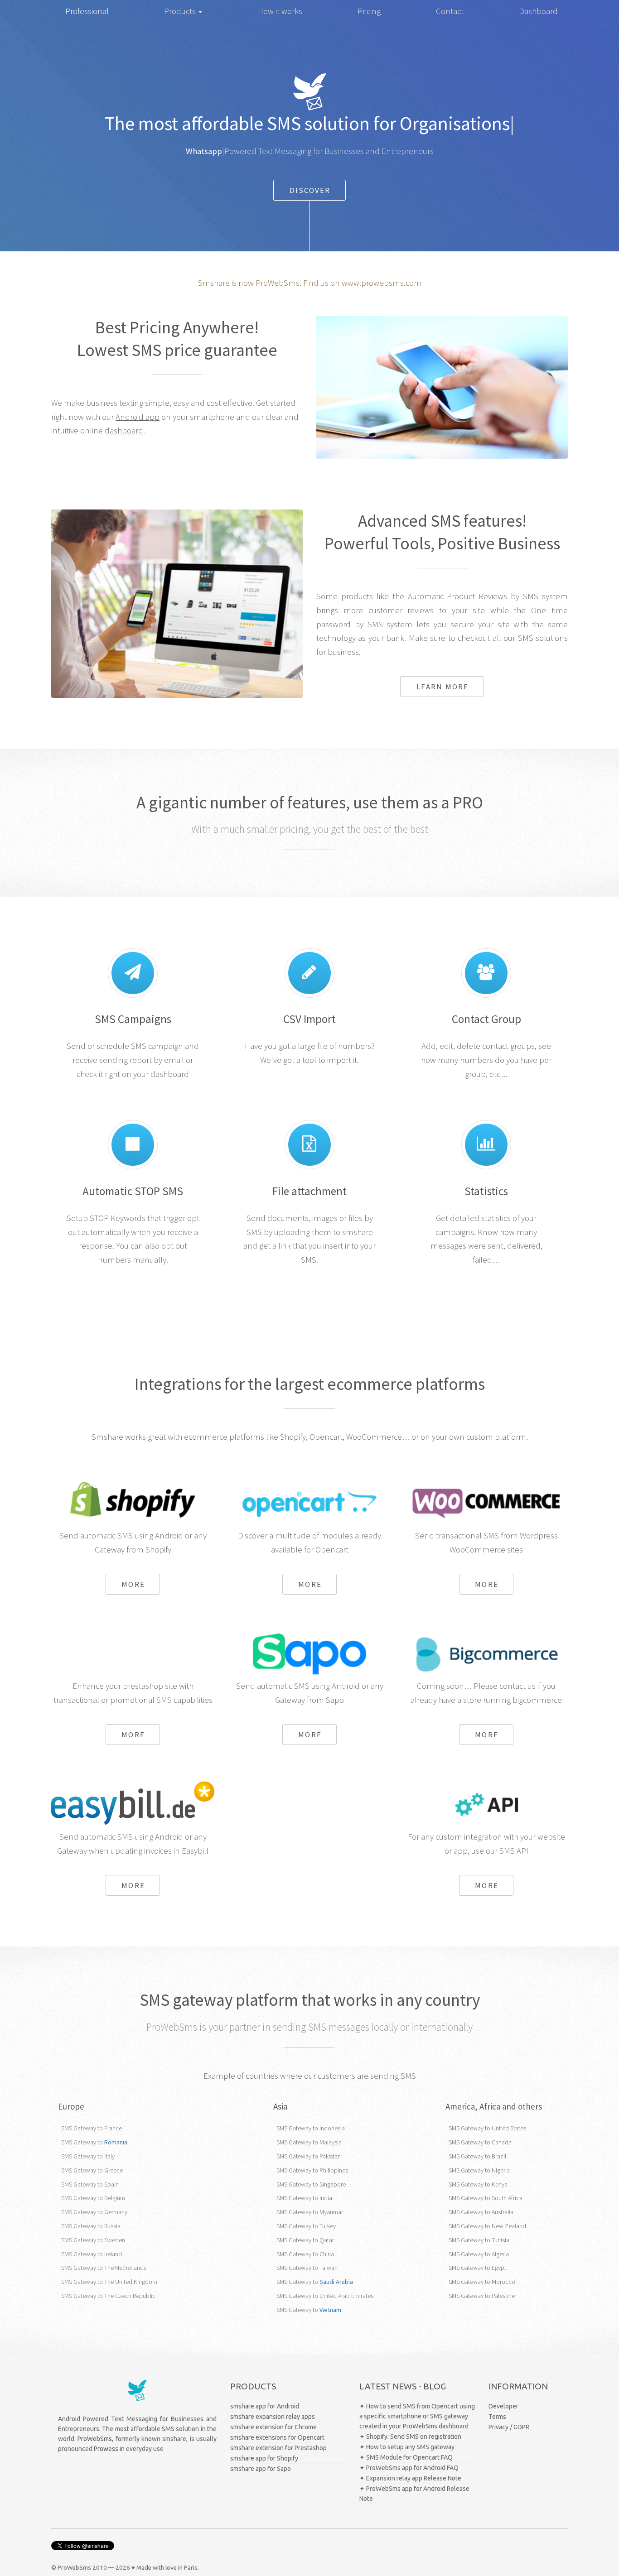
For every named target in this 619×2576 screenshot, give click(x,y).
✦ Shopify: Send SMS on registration (410, 2437)
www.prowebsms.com (382, 283)
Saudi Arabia (336, 2282)
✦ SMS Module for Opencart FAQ (406, 2457)
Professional (87, 11)
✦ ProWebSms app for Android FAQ (409, 2468)
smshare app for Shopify (264, 2458)
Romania (116, 2142)
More (133, 1584)
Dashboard (538, 11)
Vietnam (330, 2310)
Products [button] (181, 11)
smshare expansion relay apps (273, 2417)
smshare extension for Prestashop (278, 2448)
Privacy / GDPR (509, 2427)
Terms (497, 2417)
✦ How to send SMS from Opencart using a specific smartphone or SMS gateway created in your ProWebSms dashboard (417, 2416)
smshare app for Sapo (261, 2469)
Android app (138, 417)
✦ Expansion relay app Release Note (410, 2478)
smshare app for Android (265, 2406)
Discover (310, 190)
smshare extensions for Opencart (277, 2437)
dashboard (124, 430)
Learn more (442, 687)
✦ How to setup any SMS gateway (407, 2447)
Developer (503, 2406)
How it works (280, 11)
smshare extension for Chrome (273, 2427)
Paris (191, 2568)
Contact (450, 11)
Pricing (369, 11)
